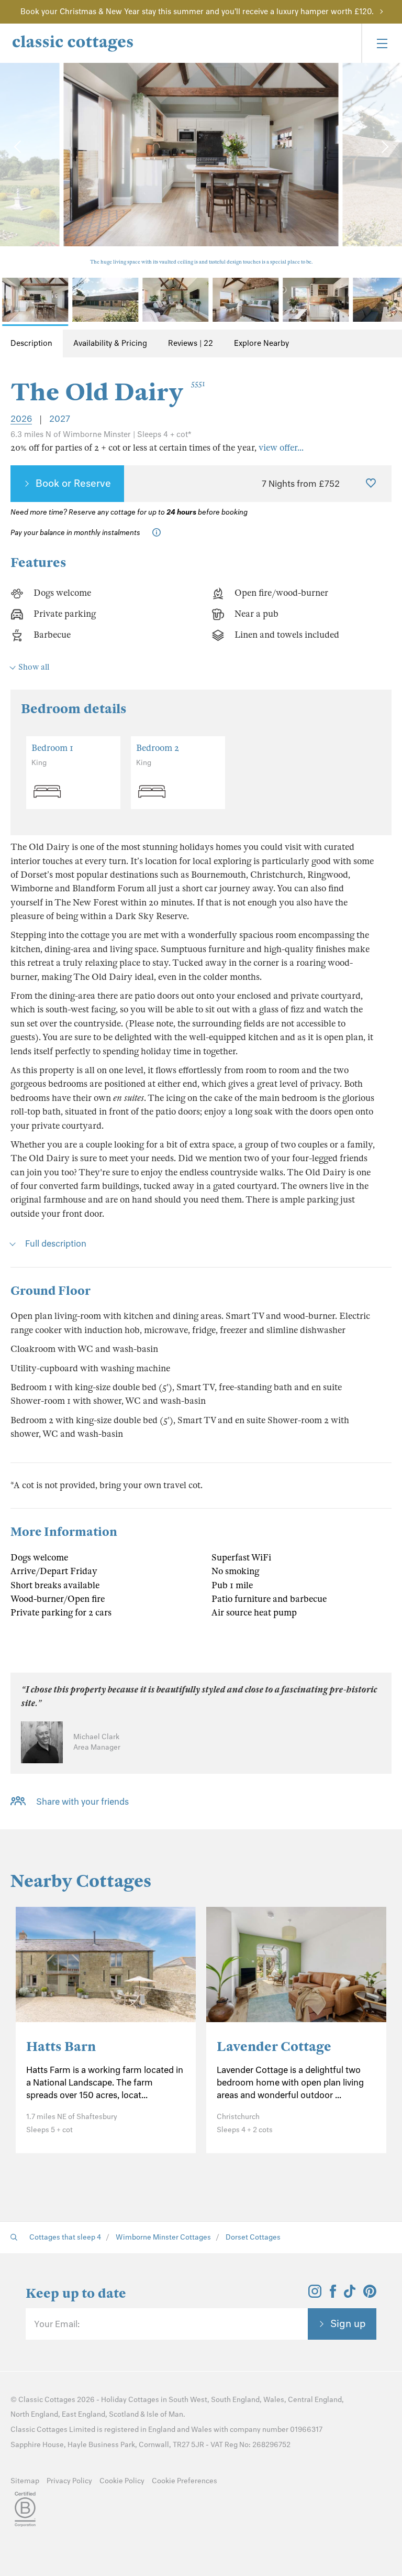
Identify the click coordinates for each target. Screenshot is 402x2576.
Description (31, 343)
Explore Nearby (261, 343)
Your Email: (57, 2324)
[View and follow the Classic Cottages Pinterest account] (370, 2295)
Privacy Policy (69, 2481)
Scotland (124, 2414)
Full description (56, 1243)
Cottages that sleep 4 (65, 2237)
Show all (34, 667)
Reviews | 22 (191, 343)
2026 (21, 419)
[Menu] (382, 43)
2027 (60, 419)
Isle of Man (165, 2414)
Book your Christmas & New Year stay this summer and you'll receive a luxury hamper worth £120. (197, 12)
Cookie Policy (122, 2481)
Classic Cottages (47, 2400)
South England (235, 2400)
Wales (274, 2400)
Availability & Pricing (110, 343)
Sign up (348, 2323)
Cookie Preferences (185, 2481)
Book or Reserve (73, 483)
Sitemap (25, 2481)
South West (188, 2400)
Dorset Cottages (253, 2237)
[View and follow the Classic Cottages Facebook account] (333, 2295)
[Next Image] (384, 147)
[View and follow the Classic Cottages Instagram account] (315, 2295)
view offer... (281, 448)
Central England (315, 2400)
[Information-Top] (159, 533)
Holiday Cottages (130, 2400)
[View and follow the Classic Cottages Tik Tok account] (350, 2295)
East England (83, 2414)
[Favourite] (371, 484)
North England (34, 2414)
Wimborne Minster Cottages (163, 2237)
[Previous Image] (18, 147)
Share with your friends (82, 1802)
